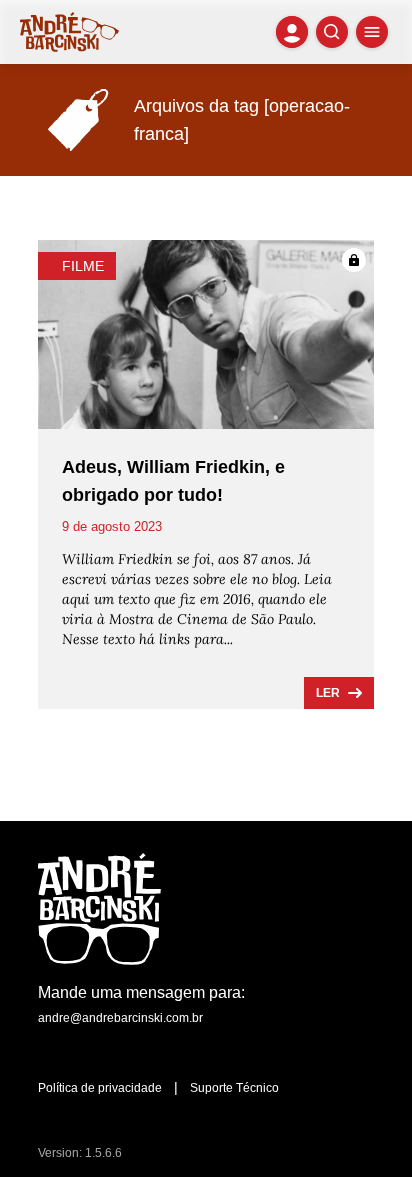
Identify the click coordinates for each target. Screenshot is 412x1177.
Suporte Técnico (234, 1088)
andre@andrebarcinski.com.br (120, 1018)
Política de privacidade (100, 1088)
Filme (83, 266)
